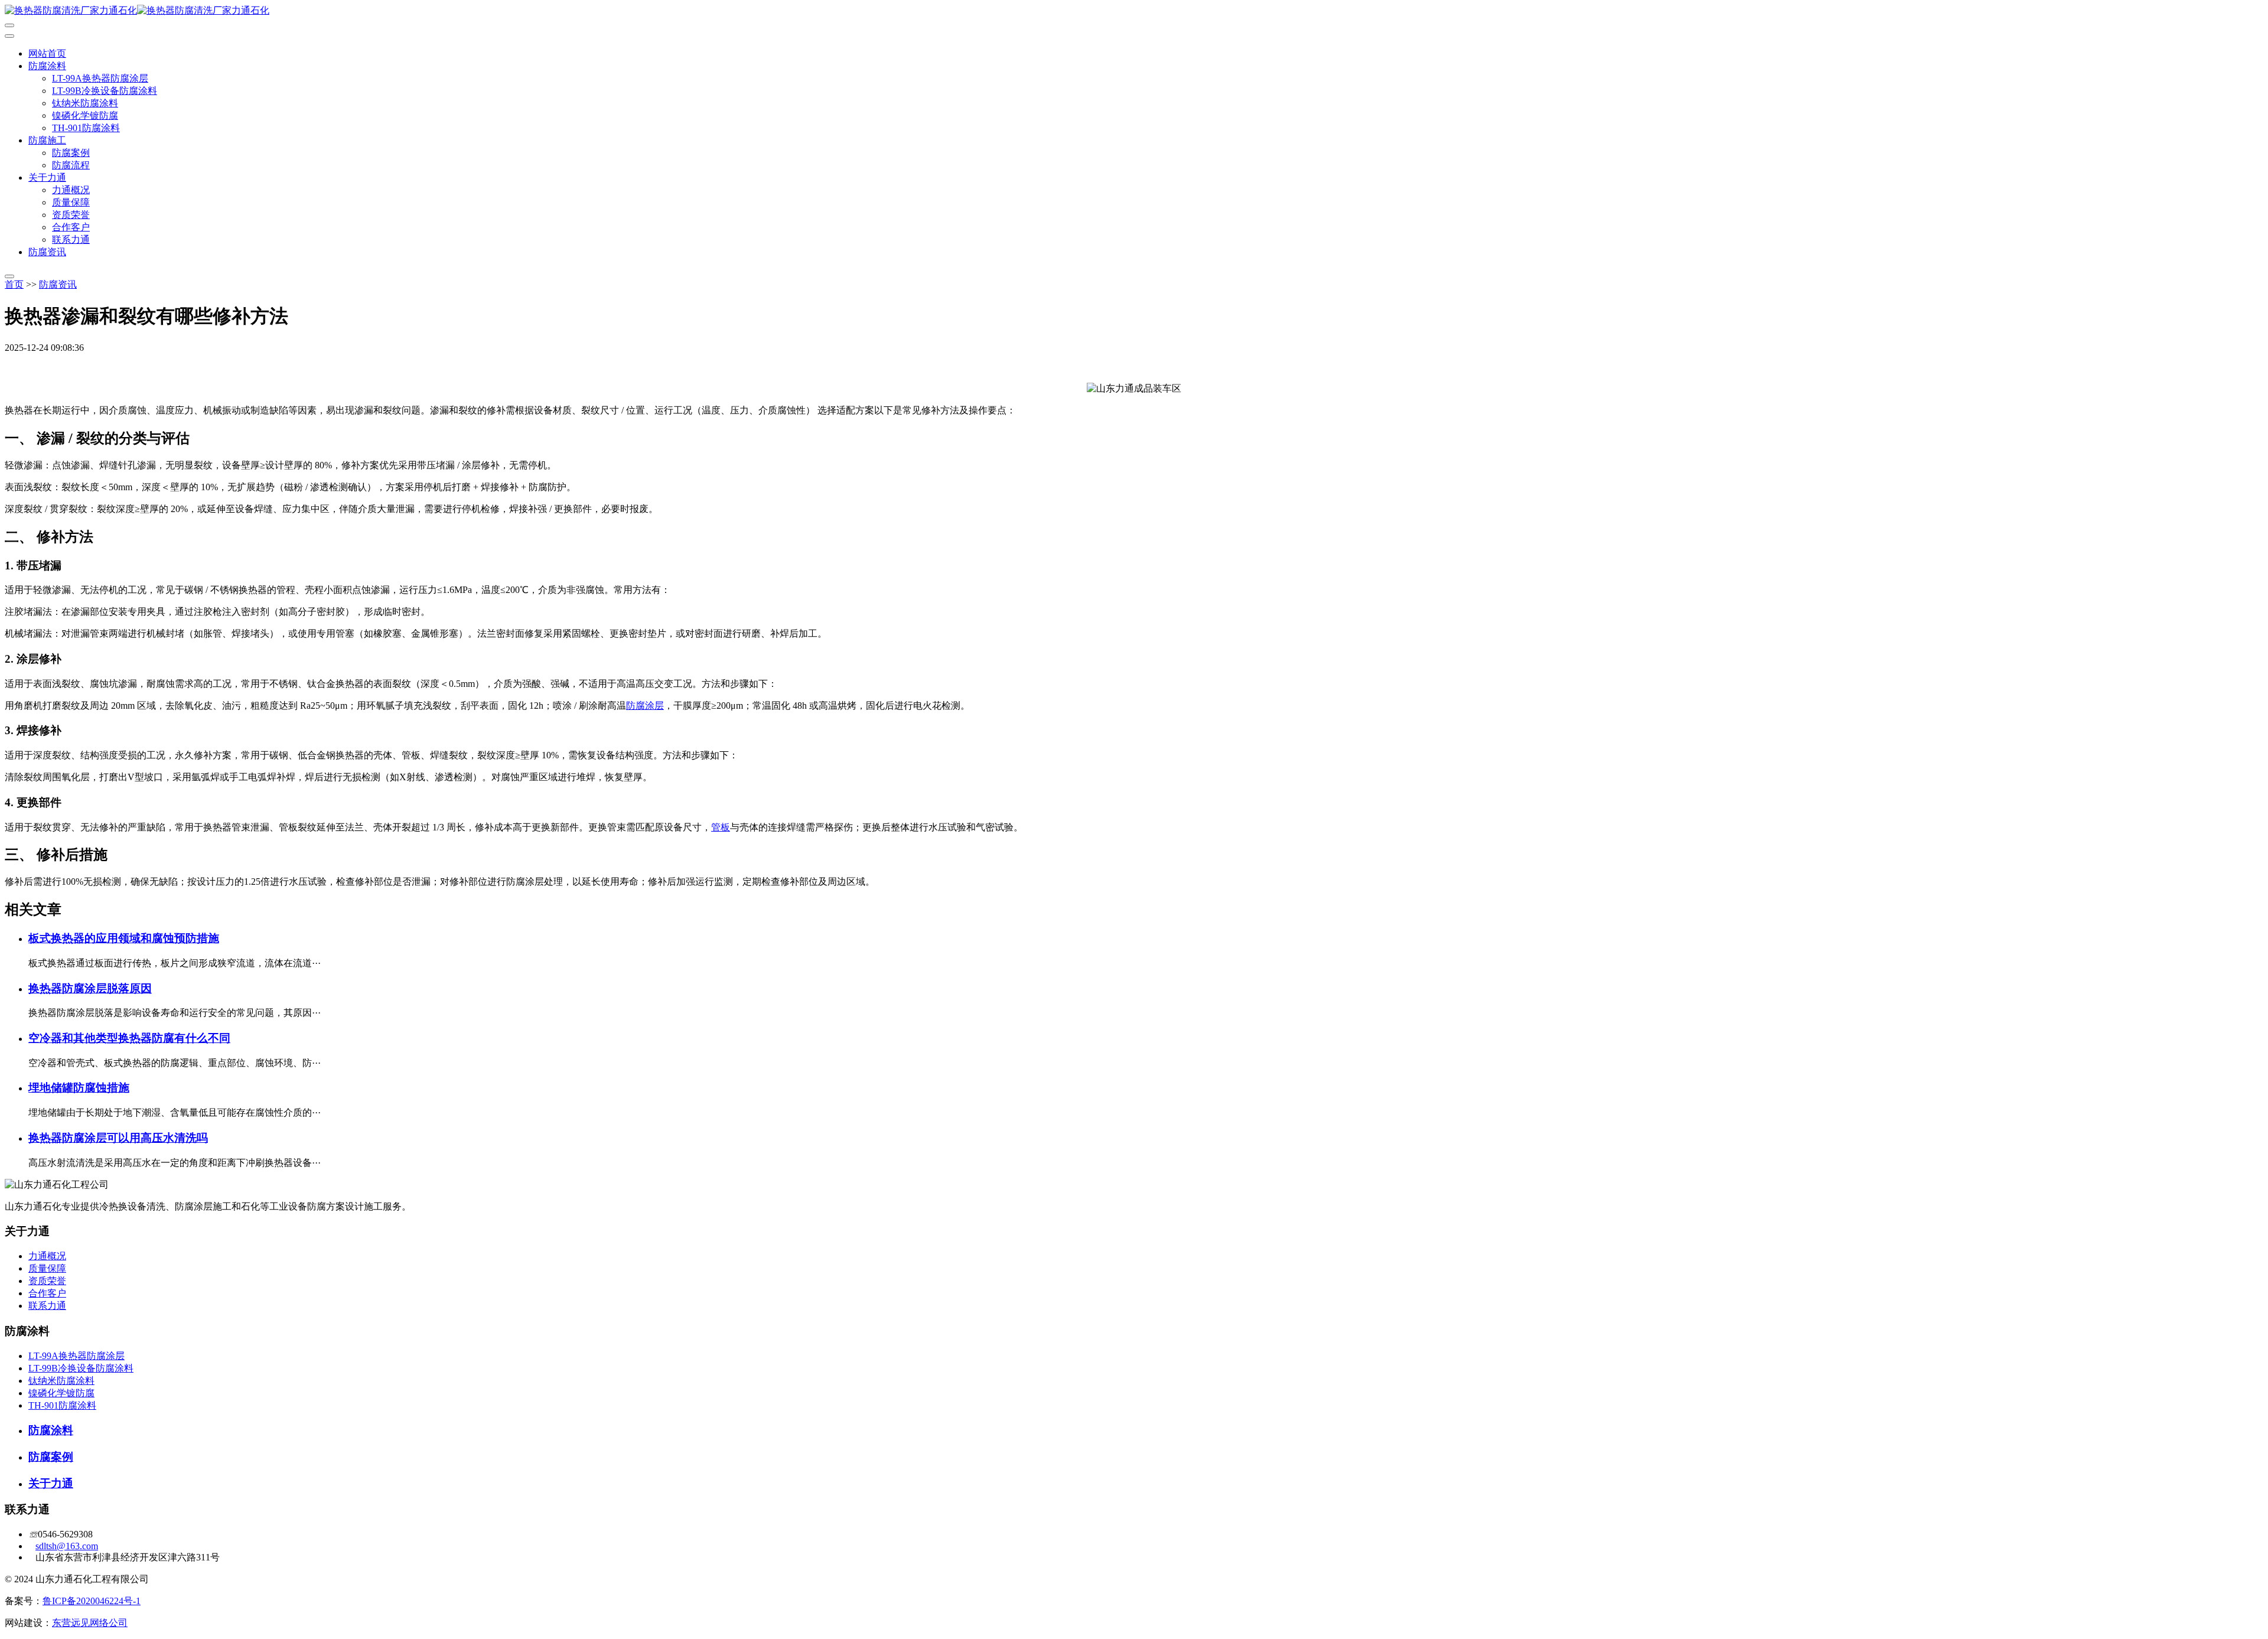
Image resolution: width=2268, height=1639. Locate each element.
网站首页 (47, 53)
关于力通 (47, 177)
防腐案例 (71, 153)
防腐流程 (71, 165)
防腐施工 (47, 140)
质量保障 (71, 202)
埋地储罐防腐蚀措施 (79, 1088)
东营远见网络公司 (90, 1623)
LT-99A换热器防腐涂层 (100, 78)
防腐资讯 (47, 252)
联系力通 (71, 240)
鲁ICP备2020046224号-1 (92, 1601)
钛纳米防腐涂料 (85, 103)
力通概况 (71, 190)
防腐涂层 (645, 706)
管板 (721, 827)
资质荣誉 (71, 215)
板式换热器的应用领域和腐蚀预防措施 (124, 938)
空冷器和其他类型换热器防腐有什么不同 (129, 1038)
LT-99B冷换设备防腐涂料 (105, 91)
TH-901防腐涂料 (86, 128)
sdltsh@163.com (67, 1546)
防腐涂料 (47, 66)
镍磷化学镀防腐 (85, 115)
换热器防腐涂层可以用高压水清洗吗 (118, 1138)
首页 (14, 284)
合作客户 (71, 227)
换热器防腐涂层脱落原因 (90, 988)
